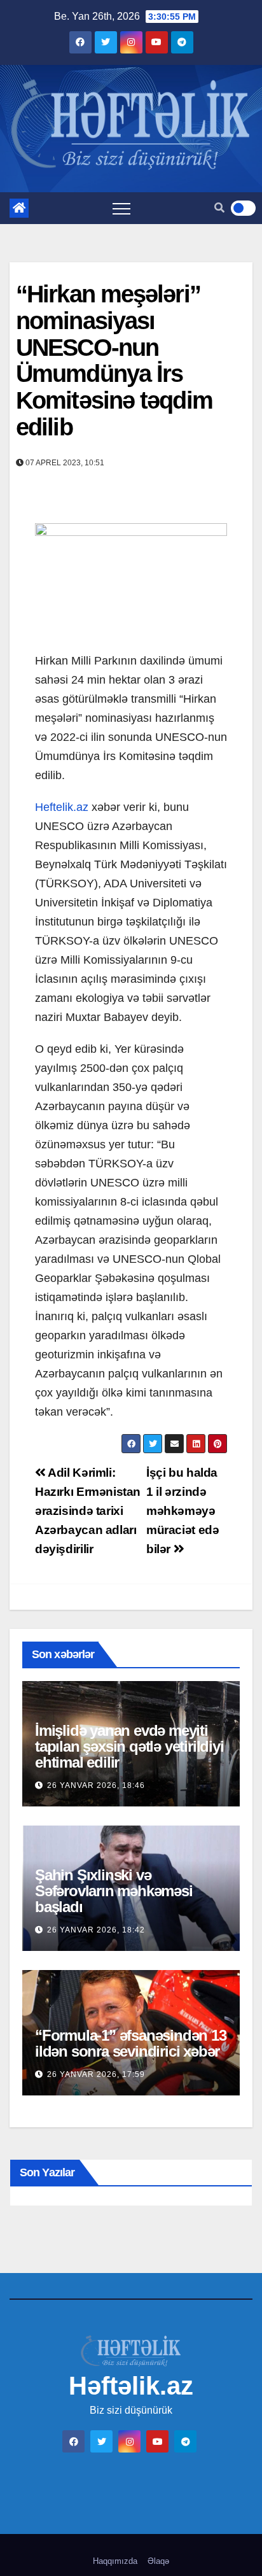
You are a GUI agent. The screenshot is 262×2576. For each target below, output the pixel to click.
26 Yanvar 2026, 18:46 (96, 1785)
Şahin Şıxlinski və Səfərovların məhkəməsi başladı (114, 1891)
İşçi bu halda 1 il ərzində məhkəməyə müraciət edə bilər (183, 1511)
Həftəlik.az (131, 2386)
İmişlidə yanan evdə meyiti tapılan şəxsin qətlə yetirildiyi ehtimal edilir (129, 1746)
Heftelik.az (62, 807)
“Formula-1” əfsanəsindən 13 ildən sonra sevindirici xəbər (131, 2043)
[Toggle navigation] (121, 208)
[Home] (19, 208)
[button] (219, 208)
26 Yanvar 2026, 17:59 (96, 2074)
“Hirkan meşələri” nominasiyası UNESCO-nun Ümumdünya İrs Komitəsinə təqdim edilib (114, 361)
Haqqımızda (115, 2561)
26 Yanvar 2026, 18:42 (96, 1930)
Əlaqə (158, 2561)
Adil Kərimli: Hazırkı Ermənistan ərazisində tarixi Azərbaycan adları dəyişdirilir (88, 1511)
